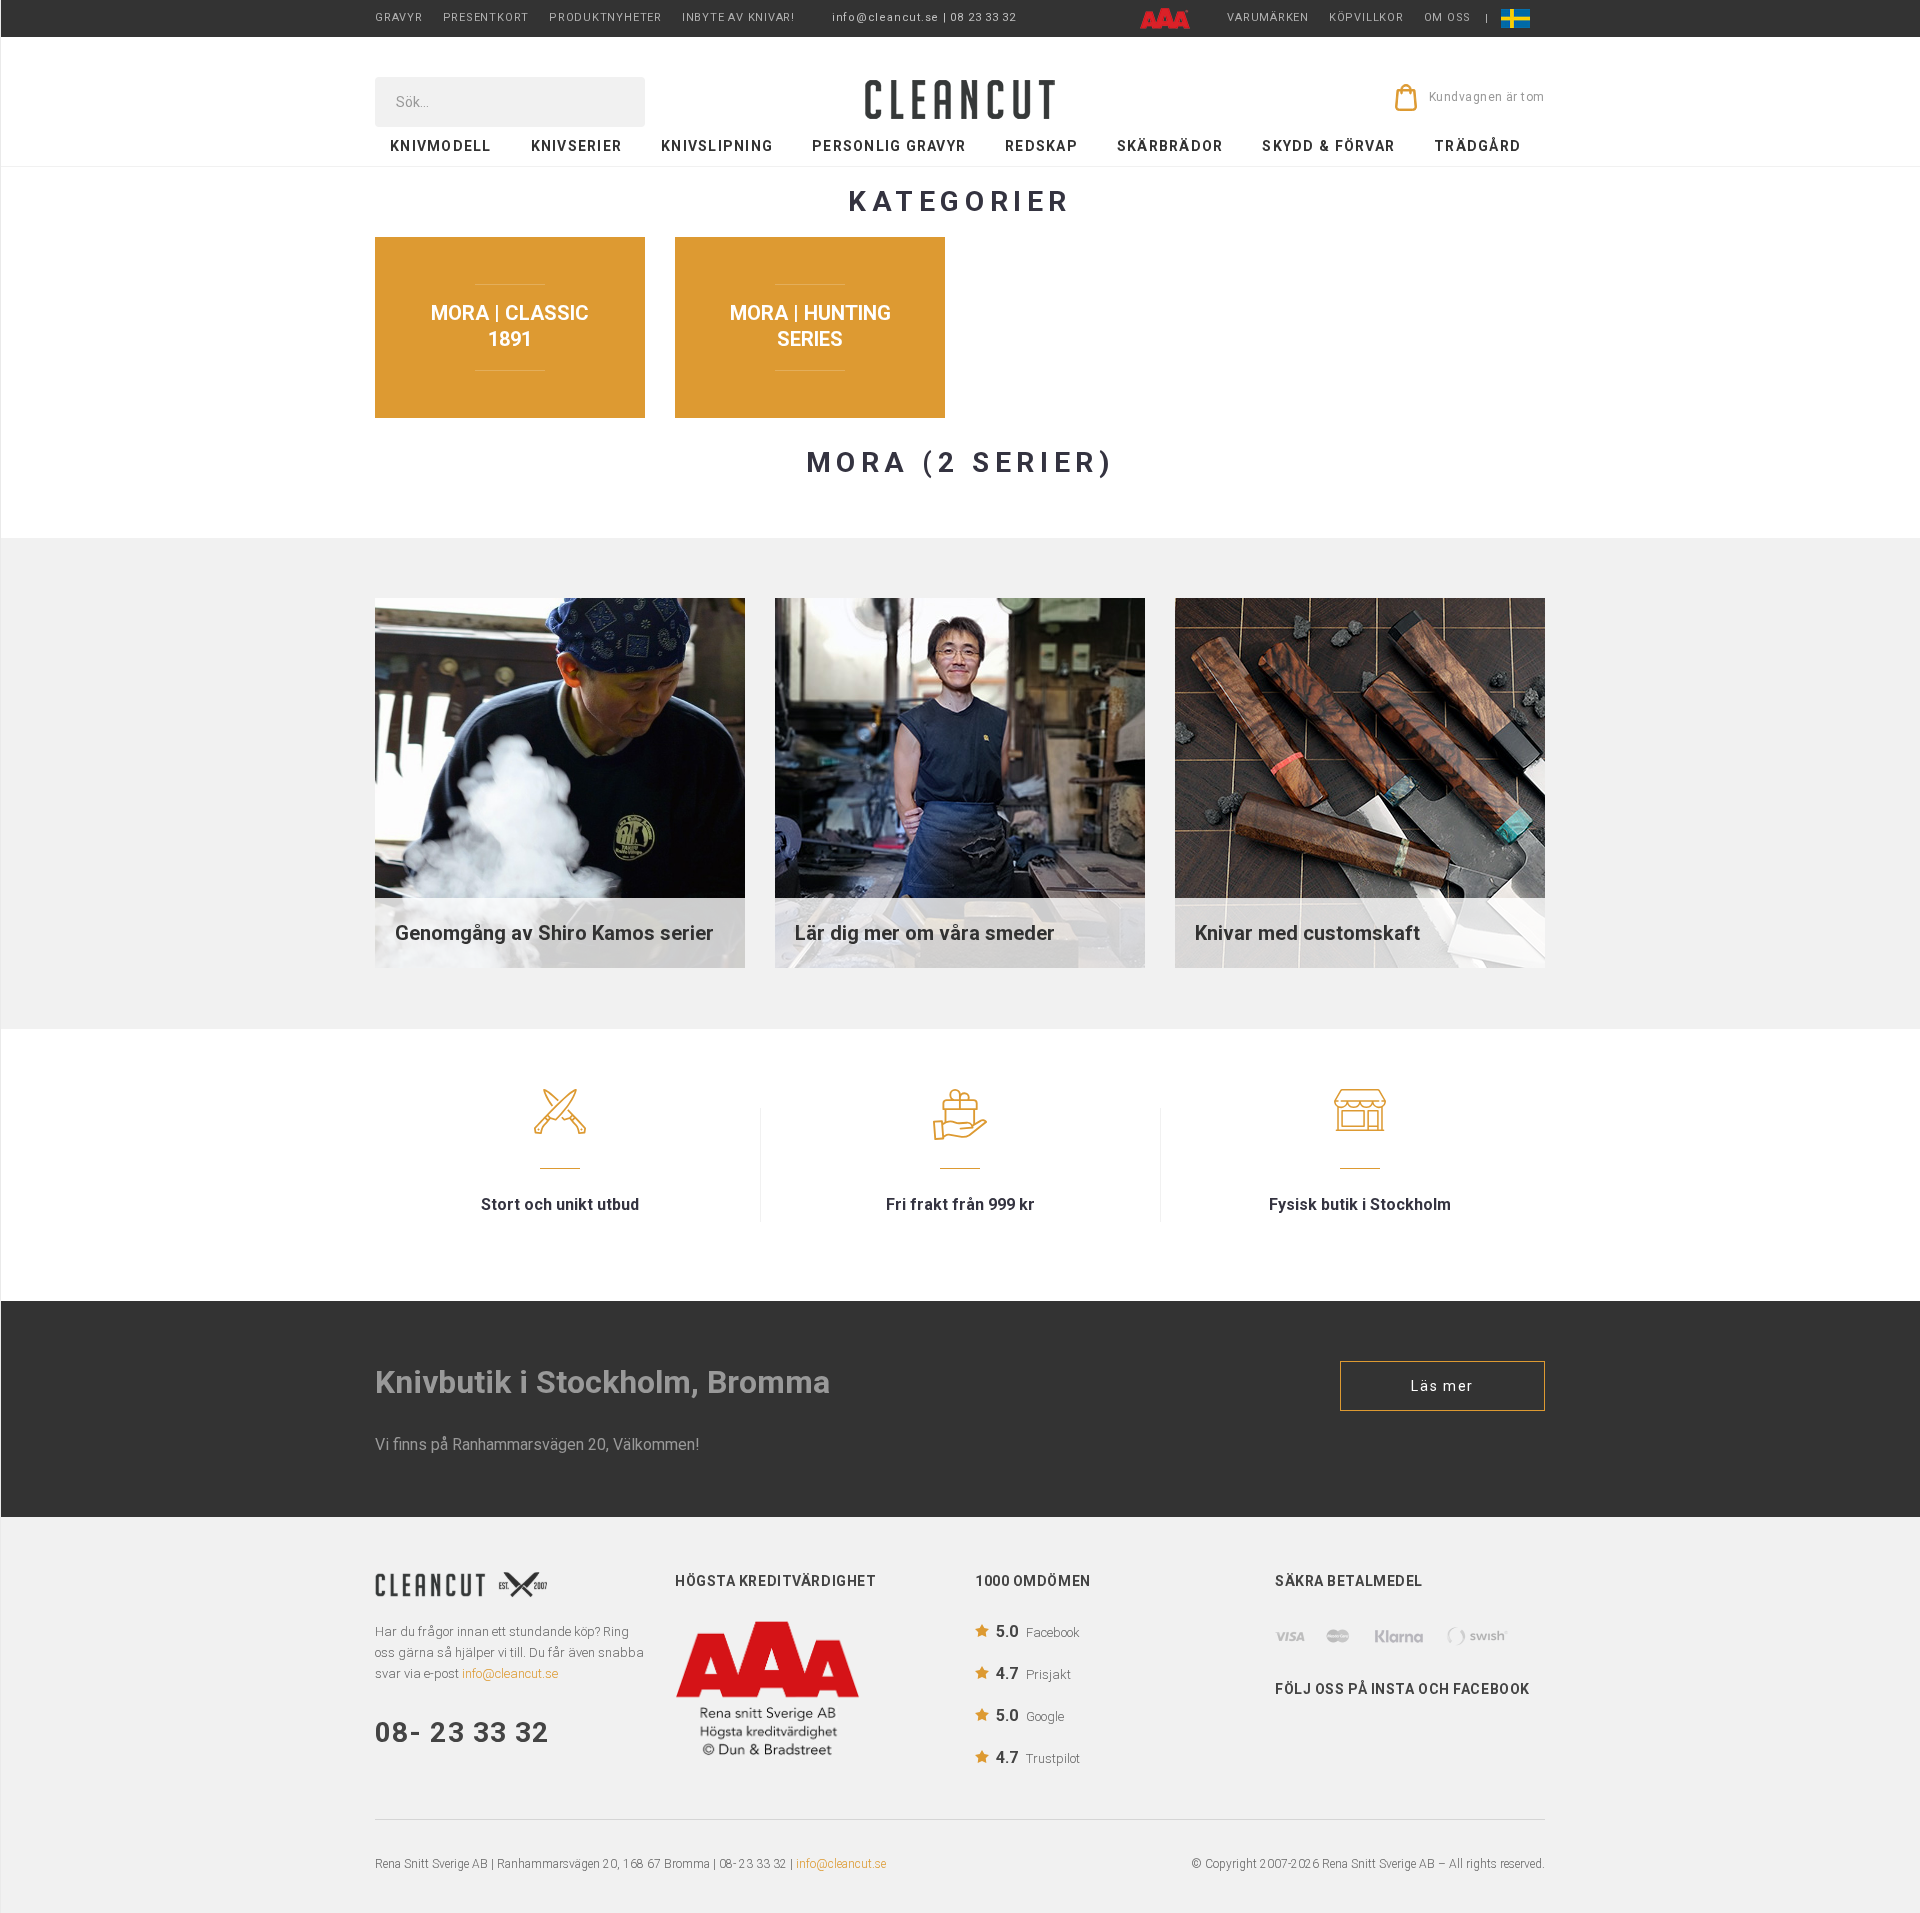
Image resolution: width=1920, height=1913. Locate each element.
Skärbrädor (1170, 146)
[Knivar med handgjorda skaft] (1360, 781)
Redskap (1041, 146)
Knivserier (577, 146)
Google (1030, 1715)
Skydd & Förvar (1328, 146)
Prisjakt (1033, 1673)
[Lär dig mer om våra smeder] (960, 781)
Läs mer (1442, 1386)
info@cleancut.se (841, 1864)
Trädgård (1477, 146)
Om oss (1448, 17)
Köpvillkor (1366, 17)
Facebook (1038, 1631)
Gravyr (399, 17)
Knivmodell (441, 146)
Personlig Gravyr (889, 146)
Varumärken (1268, 17)
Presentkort (486, 17)
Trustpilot (1038, 1757)
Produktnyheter (605, 17)
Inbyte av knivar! (738, 17)
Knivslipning (717, 146)
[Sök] (616, 102)
